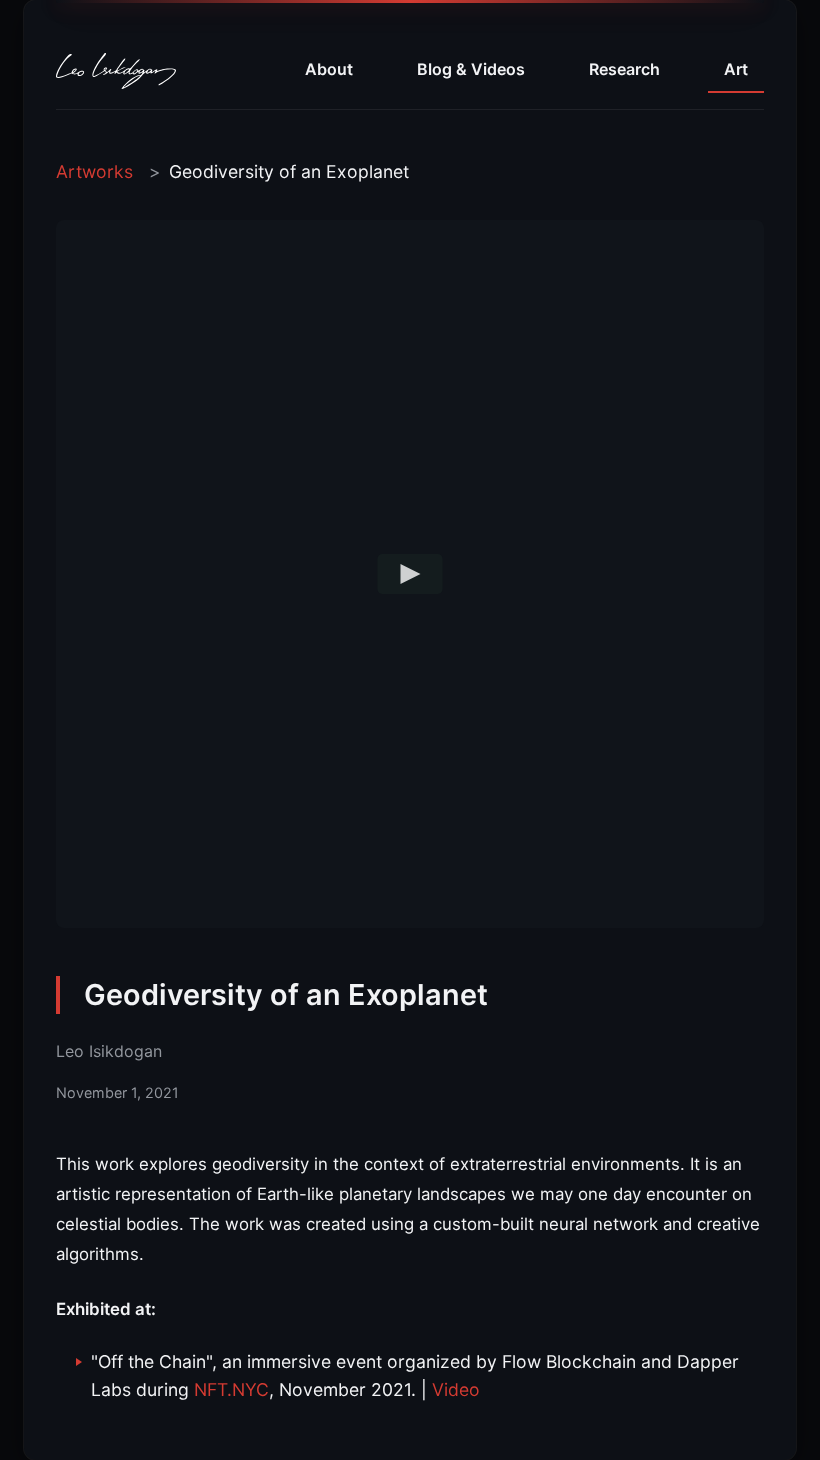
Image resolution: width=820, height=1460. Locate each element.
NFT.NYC (231, 1389)
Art (736, 69)
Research (624, 69)
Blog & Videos (471, 69)
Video (456, 1389)
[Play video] (410, 574)
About (329, 69)
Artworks (94, 171)
